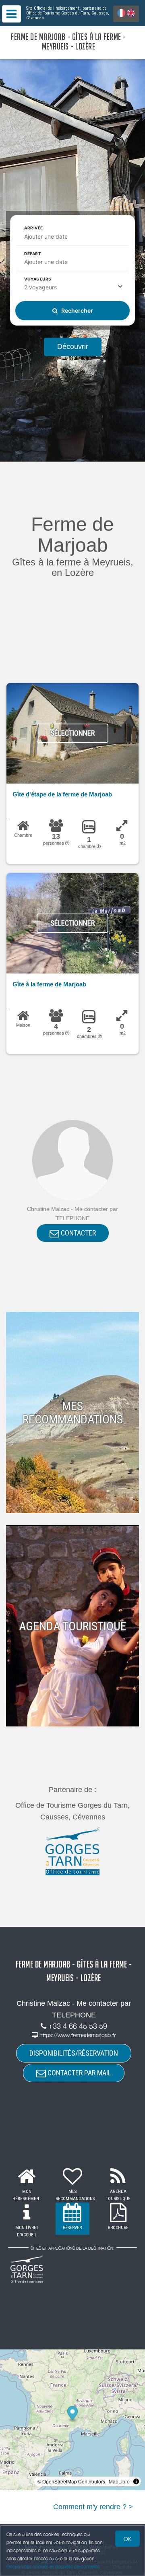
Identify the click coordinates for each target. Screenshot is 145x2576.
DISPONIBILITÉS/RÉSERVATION (74, 2053)
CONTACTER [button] (78, 1233)
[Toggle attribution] (136, 2481)
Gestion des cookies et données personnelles (53, 2567)
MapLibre (119, 2481)
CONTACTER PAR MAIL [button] (79, 2073)
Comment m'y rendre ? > (93, 2507)
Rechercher (77, 310)
